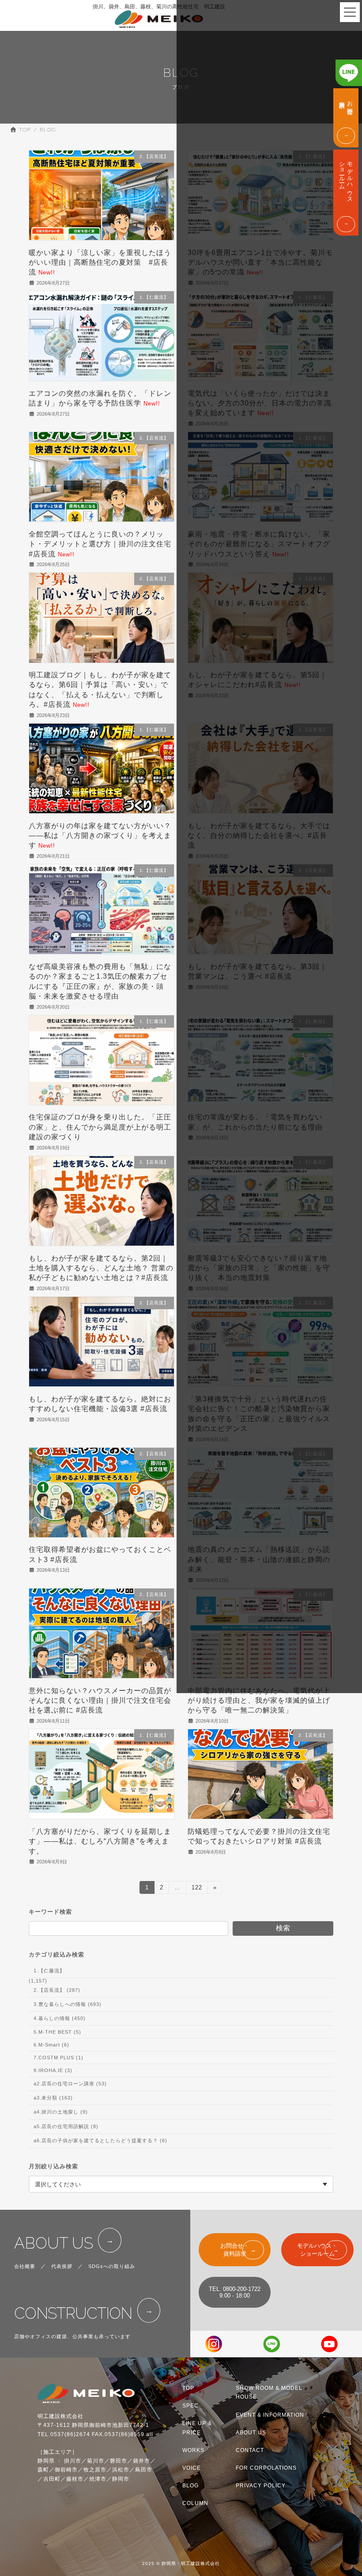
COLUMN (195, 2503)
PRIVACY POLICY (261, 2486)
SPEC (190, 2406)
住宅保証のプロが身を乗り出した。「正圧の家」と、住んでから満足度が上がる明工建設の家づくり (100, 1127)
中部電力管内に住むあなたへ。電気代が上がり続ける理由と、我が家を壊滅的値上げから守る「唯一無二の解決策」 (259, 1701)
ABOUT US (54, 2243)
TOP (188, 2388)
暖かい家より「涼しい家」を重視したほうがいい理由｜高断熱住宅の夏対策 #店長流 (100, 263)
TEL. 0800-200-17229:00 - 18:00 (235, 2292)
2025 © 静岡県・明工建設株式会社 (181, 2563)
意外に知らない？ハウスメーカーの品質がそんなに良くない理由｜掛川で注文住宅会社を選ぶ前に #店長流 (100, 1701)
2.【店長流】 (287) (57, 1990)
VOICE (192, 2468)
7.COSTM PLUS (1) (58, 2058)
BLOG (190, 2486)
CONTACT (250, 2450)
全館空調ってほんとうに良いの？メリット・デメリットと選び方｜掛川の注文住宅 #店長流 (100, 544)
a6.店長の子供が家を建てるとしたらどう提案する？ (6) (100, 2140)
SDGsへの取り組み (112, 2266)
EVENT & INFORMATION (270, 2415)
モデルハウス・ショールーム (317, 2250)
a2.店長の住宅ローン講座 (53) (70, 2084)
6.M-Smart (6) (51, 2045)
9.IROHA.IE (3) (53, 2070)
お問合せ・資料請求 (235, 2250)
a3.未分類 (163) (53, 2098)
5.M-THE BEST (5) (57, 2032)
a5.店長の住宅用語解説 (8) (66, 2126)
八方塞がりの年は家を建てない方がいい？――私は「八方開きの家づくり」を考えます (100, 836)
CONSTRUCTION (73, 2313)
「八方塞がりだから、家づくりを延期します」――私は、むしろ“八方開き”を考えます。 (100, 1841)
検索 (283, 1928)
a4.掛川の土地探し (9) (61, 2112)
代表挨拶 (62, 2266)
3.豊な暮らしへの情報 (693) (68, 2004)
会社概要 (25, 2266)
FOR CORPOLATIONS (266, 2468)
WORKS (193, 2450)
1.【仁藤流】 (49, 1971)
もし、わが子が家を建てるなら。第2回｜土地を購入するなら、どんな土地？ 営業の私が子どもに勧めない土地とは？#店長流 (101, 1268)
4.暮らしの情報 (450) (60, 2018)
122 (197, 1889)
